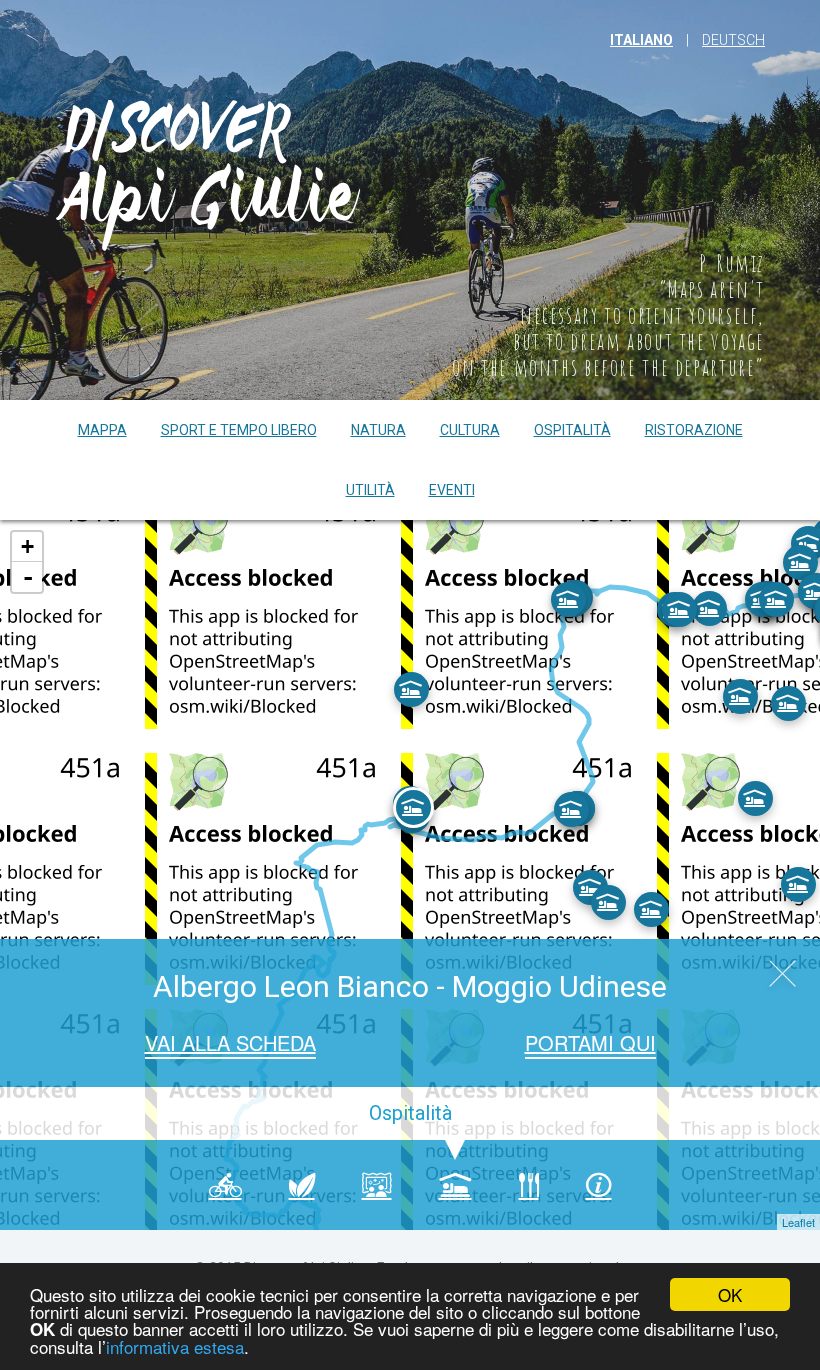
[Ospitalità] (455, 1185)
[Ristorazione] (529, 1185)
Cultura (470, 430)
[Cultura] (377, 1185)
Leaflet (798, 1222)
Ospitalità (572, 430)
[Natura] (302, 1185)
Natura (378, 430)
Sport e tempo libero (239, 430)
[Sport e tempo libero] (225, 1185)
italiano (641, 40)
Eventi (452, 490)
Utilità (370, 490)
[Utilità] (599, 1185)
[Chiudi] (782, 976)
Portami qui (590, 1042)
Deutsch (733, 40)
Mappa (102, 430)
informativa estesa (175, 1346)
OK (730, 1294)
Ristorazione (694, 430)
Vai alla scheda (230, 1042)
